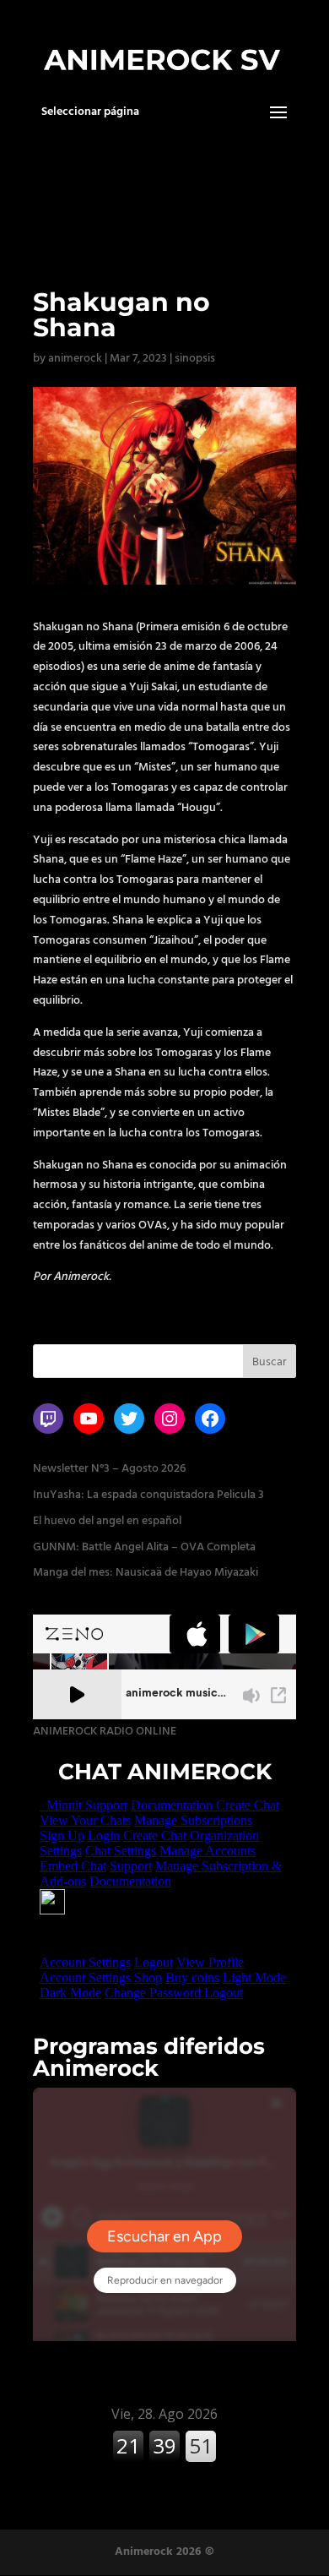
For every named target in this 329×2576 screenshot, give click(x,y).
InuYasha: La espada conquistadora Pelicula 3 (148, 1495)
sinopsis (195, 358)
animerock (75, 358)
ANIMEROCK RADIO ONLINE (105, 1731)
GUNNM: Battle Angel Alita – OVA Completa (144, 1547)
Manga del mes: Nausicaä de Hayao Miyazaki (146, 1572)
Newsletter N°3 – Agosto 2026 (109, 1468)
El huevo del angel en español (107, 1521)
